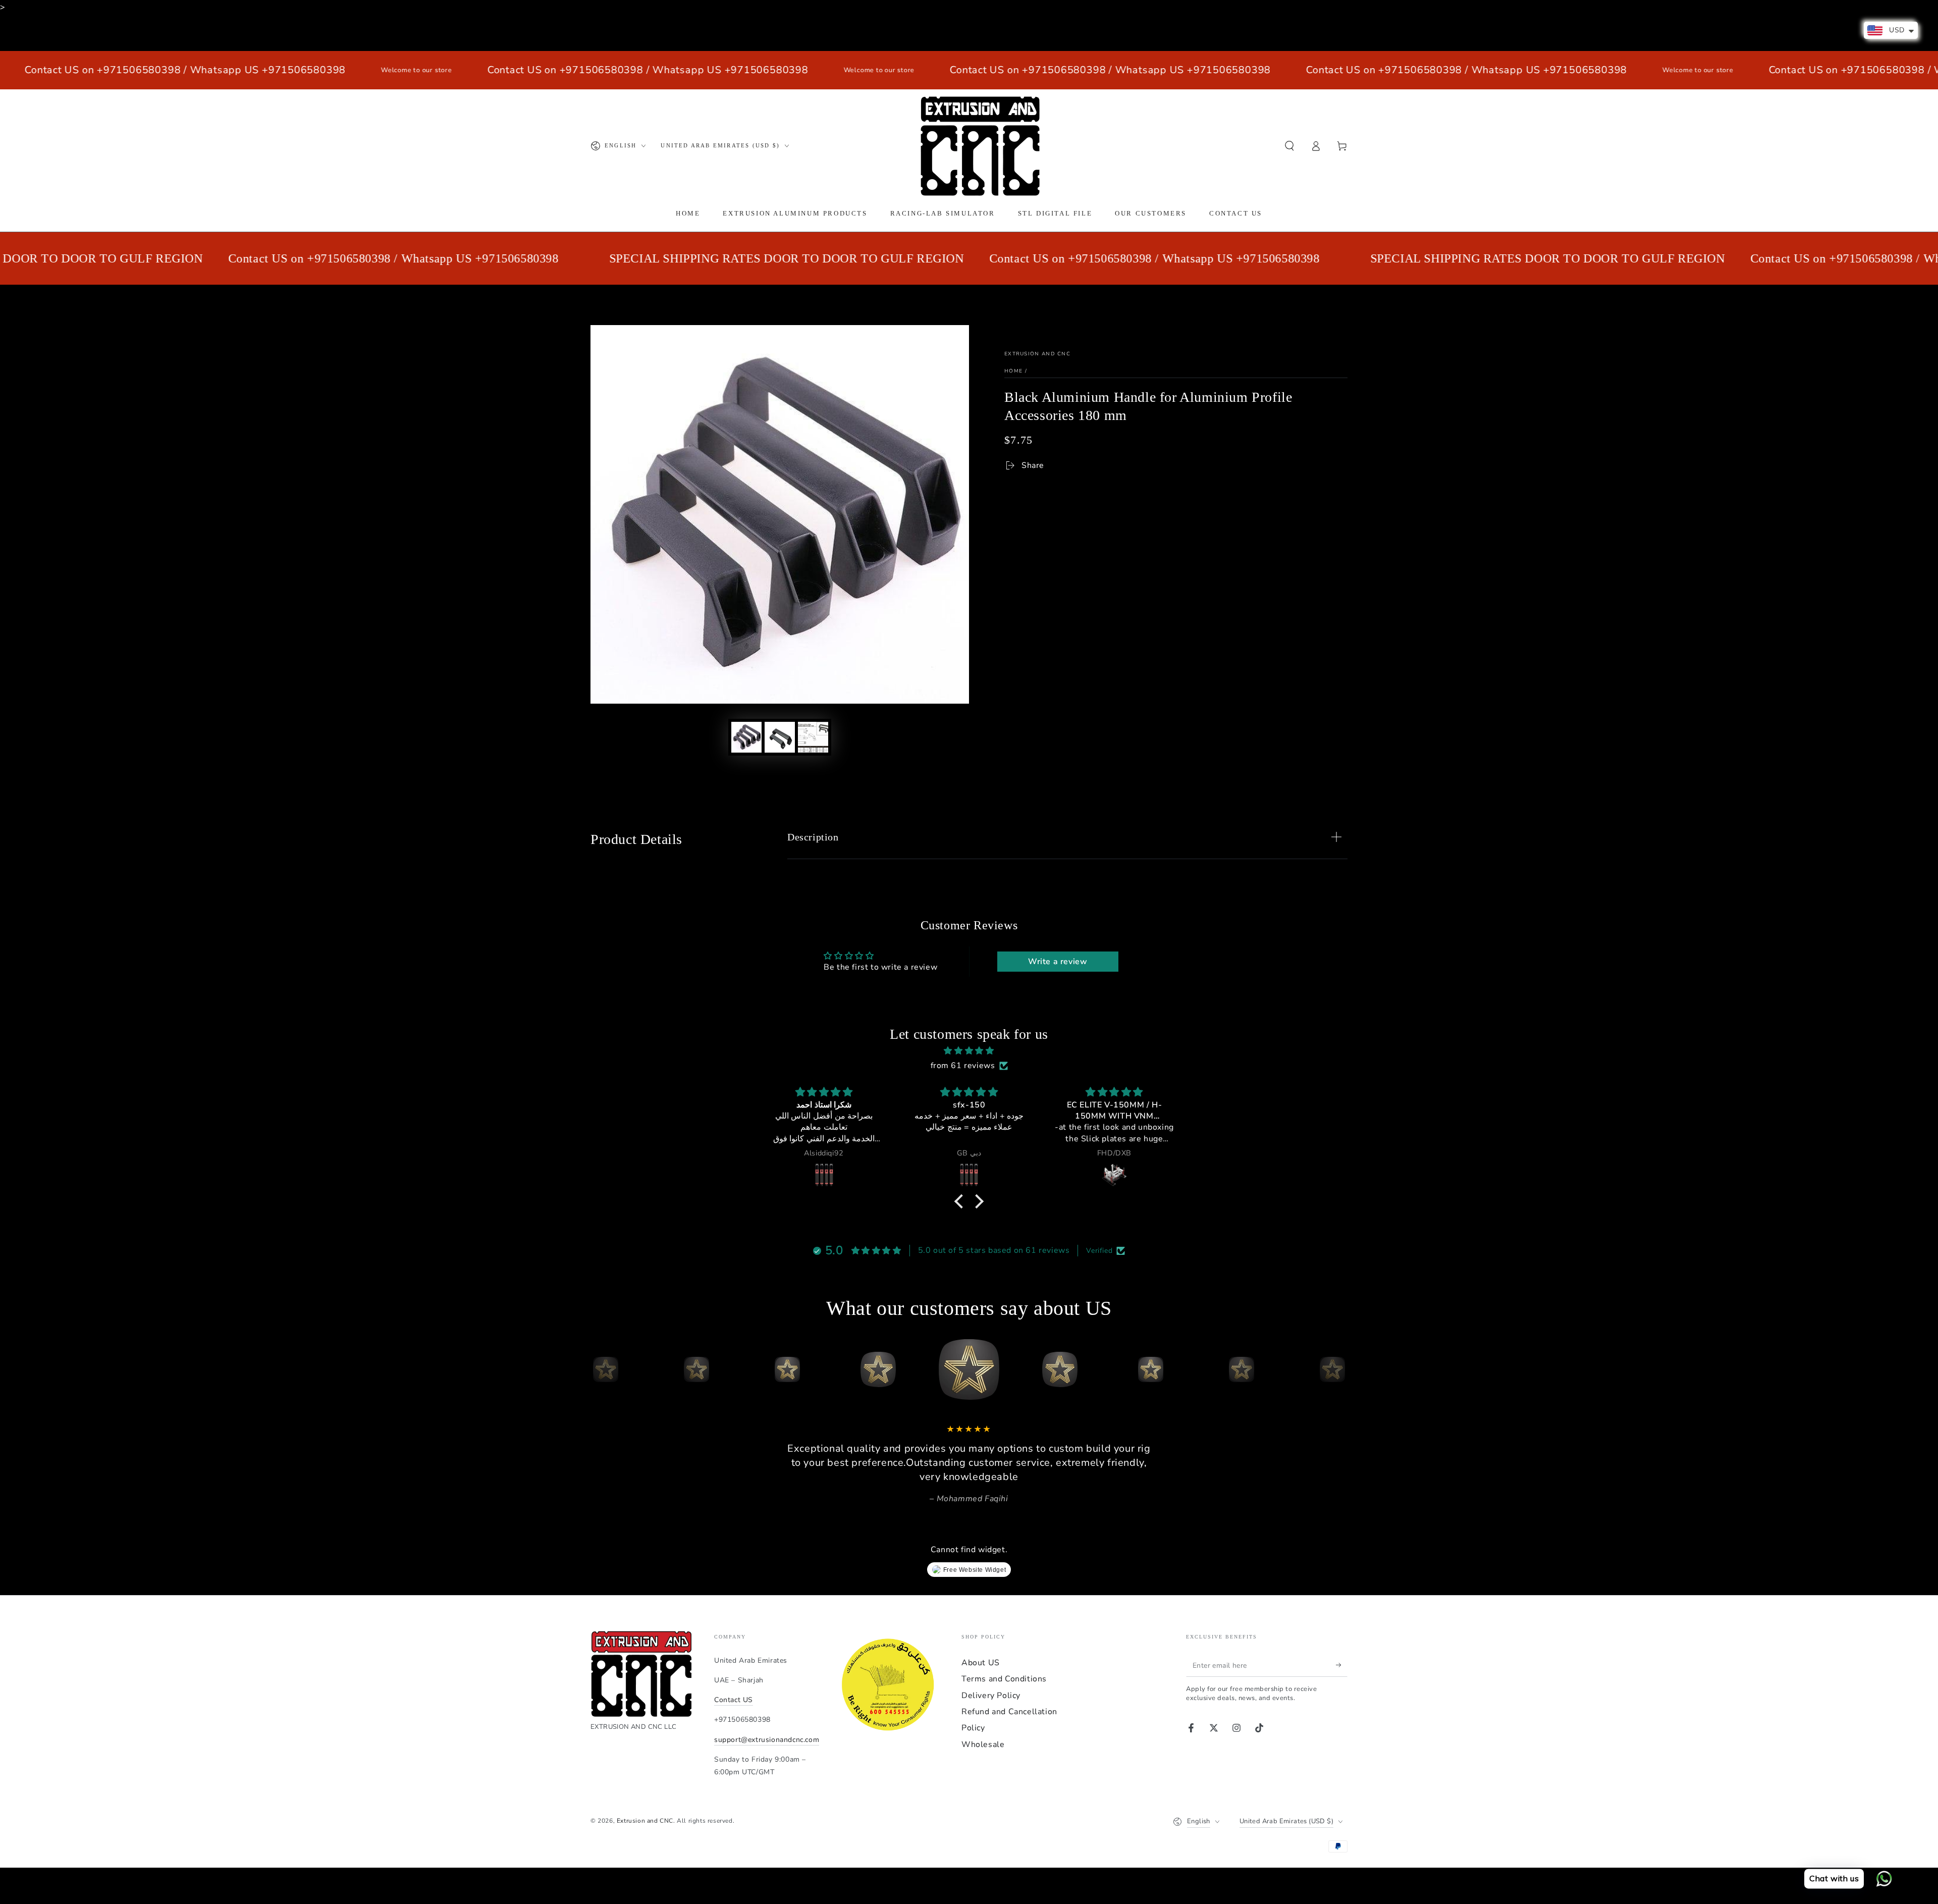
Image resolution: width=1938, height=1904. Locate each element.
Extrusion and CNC (1037, 354)
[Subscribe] (1342, 1665)
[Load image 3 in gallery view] (813, 737)
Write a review (1058, 962)
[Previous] (601, 1369)
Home (1013, 371)
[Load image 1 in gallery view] (746, 737)
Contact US (734, 1700)
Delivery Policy (991, 1696)
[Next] (1337, 1369)
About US (981, 1663)
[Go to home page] (980, 146)
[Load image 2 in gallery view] (780, 737)
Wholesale (983, 1744)
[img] (969, 1051)
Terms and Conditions (1004, 1679)
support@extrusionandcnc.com (767, 1740)
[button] (1289, 146)
